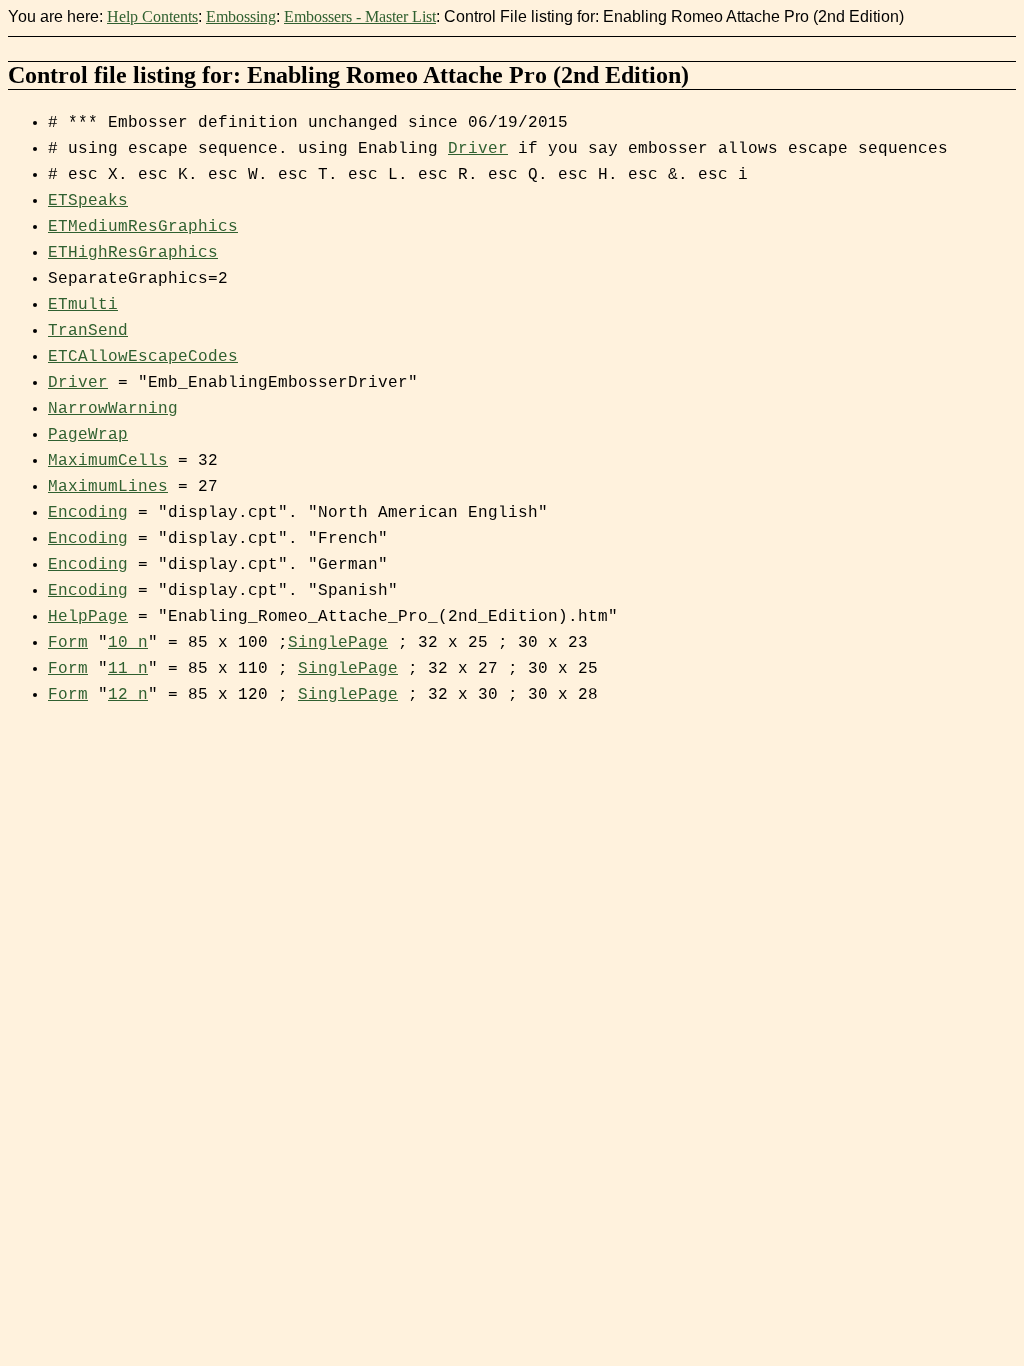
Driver (478, 149)
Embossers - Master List (360, 16)
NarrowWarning (113, 409)
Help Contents (152, 16)
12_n (128, 695)
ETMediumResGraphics (143, 227)
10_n (128, 643)
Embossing (241, 16)
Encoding (88, 513)
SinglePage (338, 643)
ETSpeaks (88, 201)
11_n (128, 669)
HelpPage (88, 617)
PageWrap (88, 435)
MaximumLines (108, 487)
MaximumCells (108, 461)
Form (68, 643)
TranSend (88, 331)
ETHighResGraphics (133, 253)
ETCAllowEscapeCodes (143, 357)
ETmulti (83, 305)
